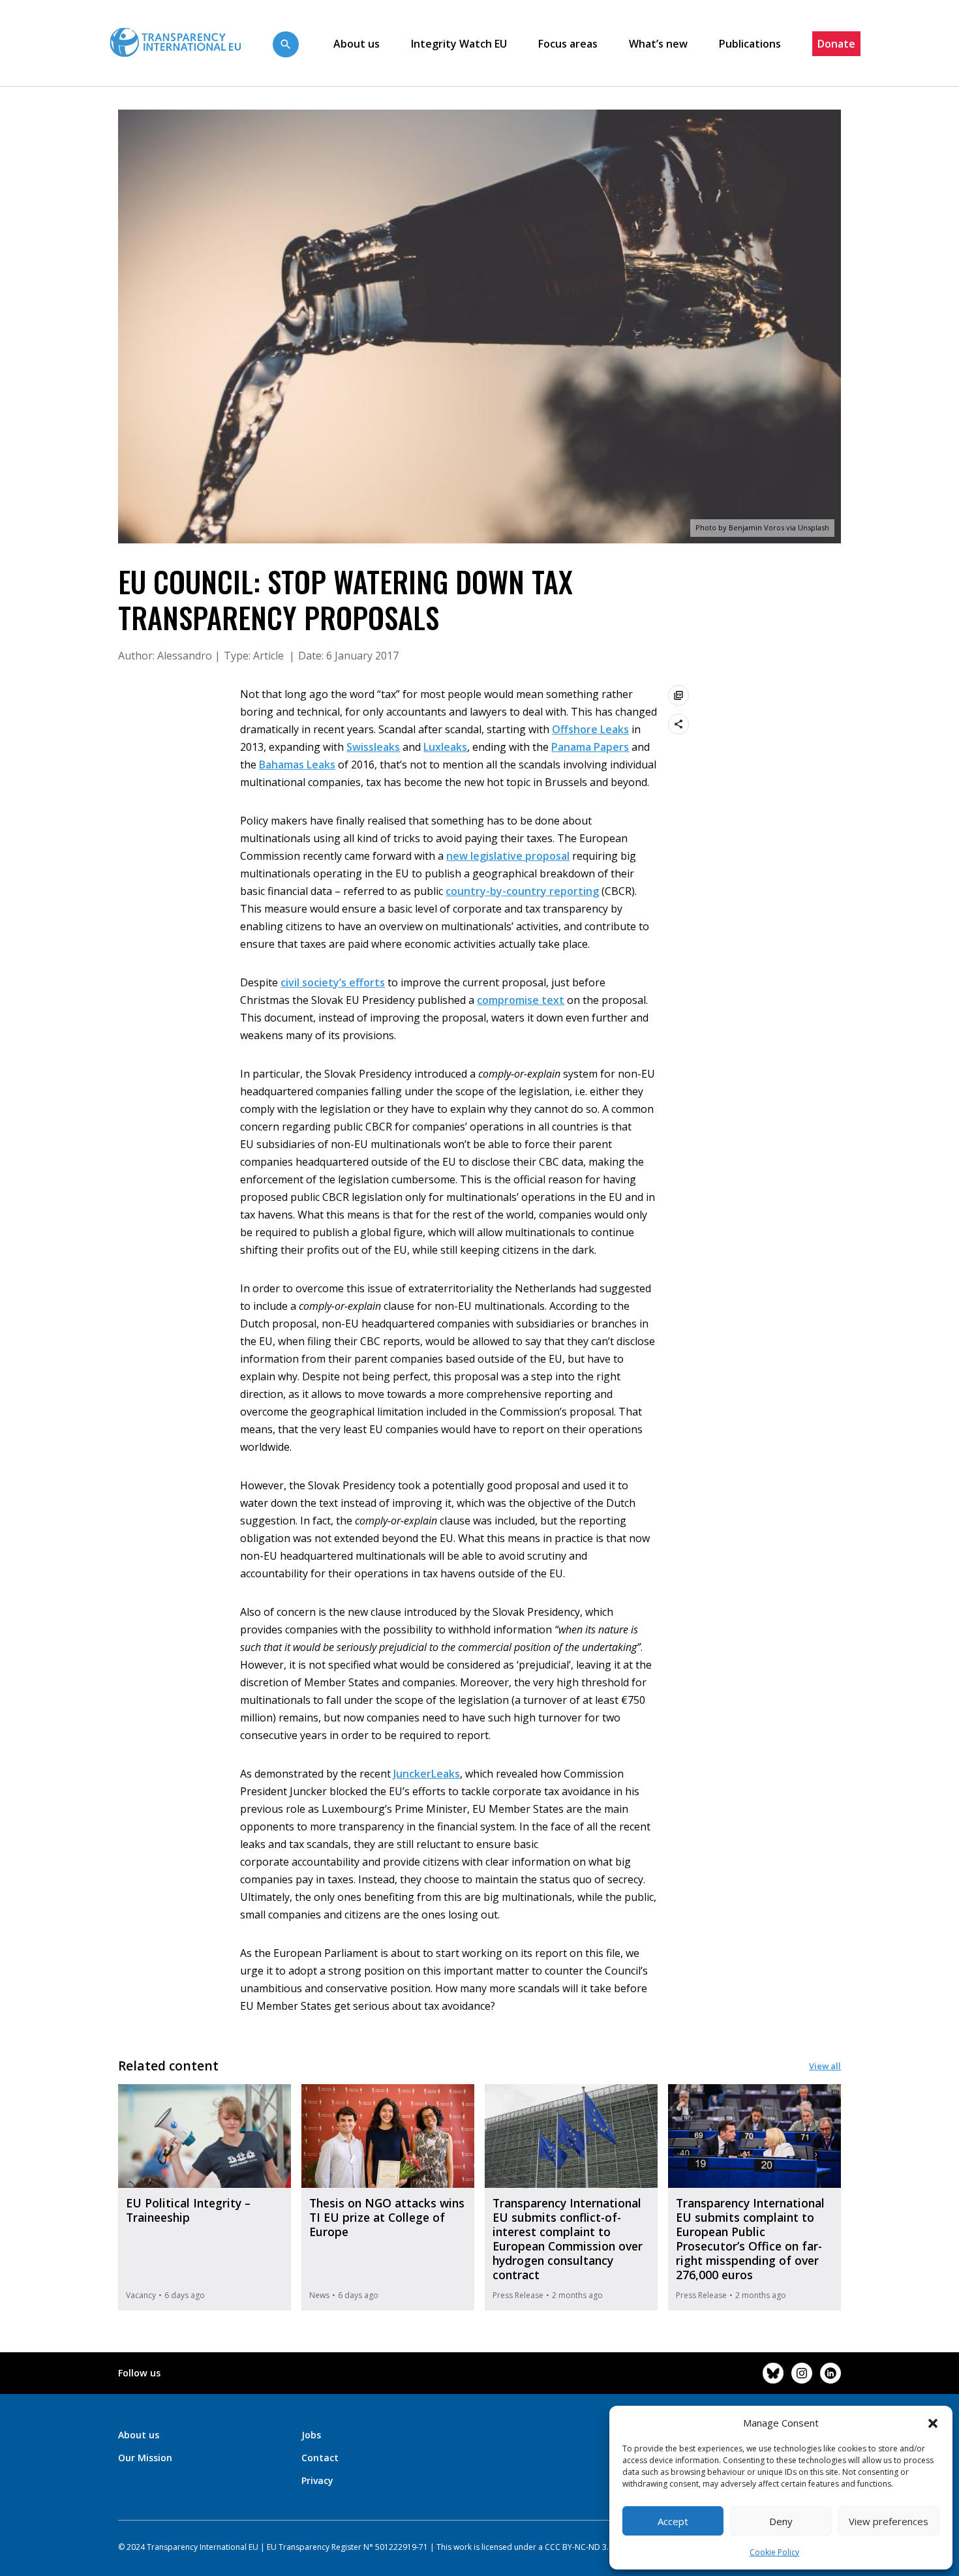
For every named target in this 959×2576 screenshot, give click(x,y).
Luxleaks (445, 747)
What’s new (658, 44)
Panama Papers (590, 747)
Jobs (311, 2435)
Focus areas (568, 44)
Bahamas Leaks (297, 765)
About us (357, 44)
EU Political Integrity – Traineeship (188, 2210)
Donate (836, 44)
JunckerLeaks (427, 1774)
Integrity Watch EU (459, 44)
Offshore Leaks (590, 729)
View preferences (889, 2521)
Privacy (317, 2480)
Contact (320, 2458)
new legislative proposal (508, 856)
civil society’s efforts (333, 982)
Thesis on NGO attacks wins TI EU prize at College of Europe (387, 2217)
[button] (933, 2423)
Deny (781, 2521)
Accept (673, 2521)
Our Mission (145, 2458)
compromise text (521, 1000)
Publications (750, 44)
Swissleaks (373, 747)
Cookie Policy (774, 2552)
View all (825, 2066)
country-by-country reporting (522, 891)
